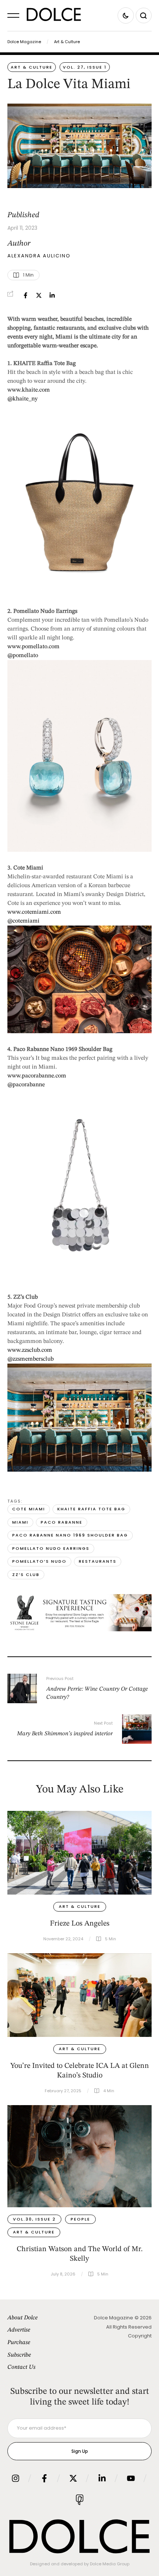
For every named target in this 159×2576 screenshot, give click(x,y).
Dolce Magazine (24, 42)
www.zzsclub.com (30, 1350)
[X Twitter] (39, 295)
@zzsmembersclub (31, 1359)
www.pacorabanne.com (37, 1076)
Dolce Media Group (110, 2564)
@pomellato (23, 656)
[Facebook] (26, 295)
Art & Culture (67, 42)
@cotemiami (23, 921)
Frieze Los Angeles (80, 1924)
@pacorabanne (26, 1085)
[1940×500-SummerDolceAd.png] (79, 1630)
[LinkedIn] (52, 295)
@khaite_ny (23, 399)
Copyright (140, 2336)
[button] (13, 15)
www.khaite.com (29, 390)
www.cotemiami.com (34, 912)
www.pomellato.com (33, 647)
